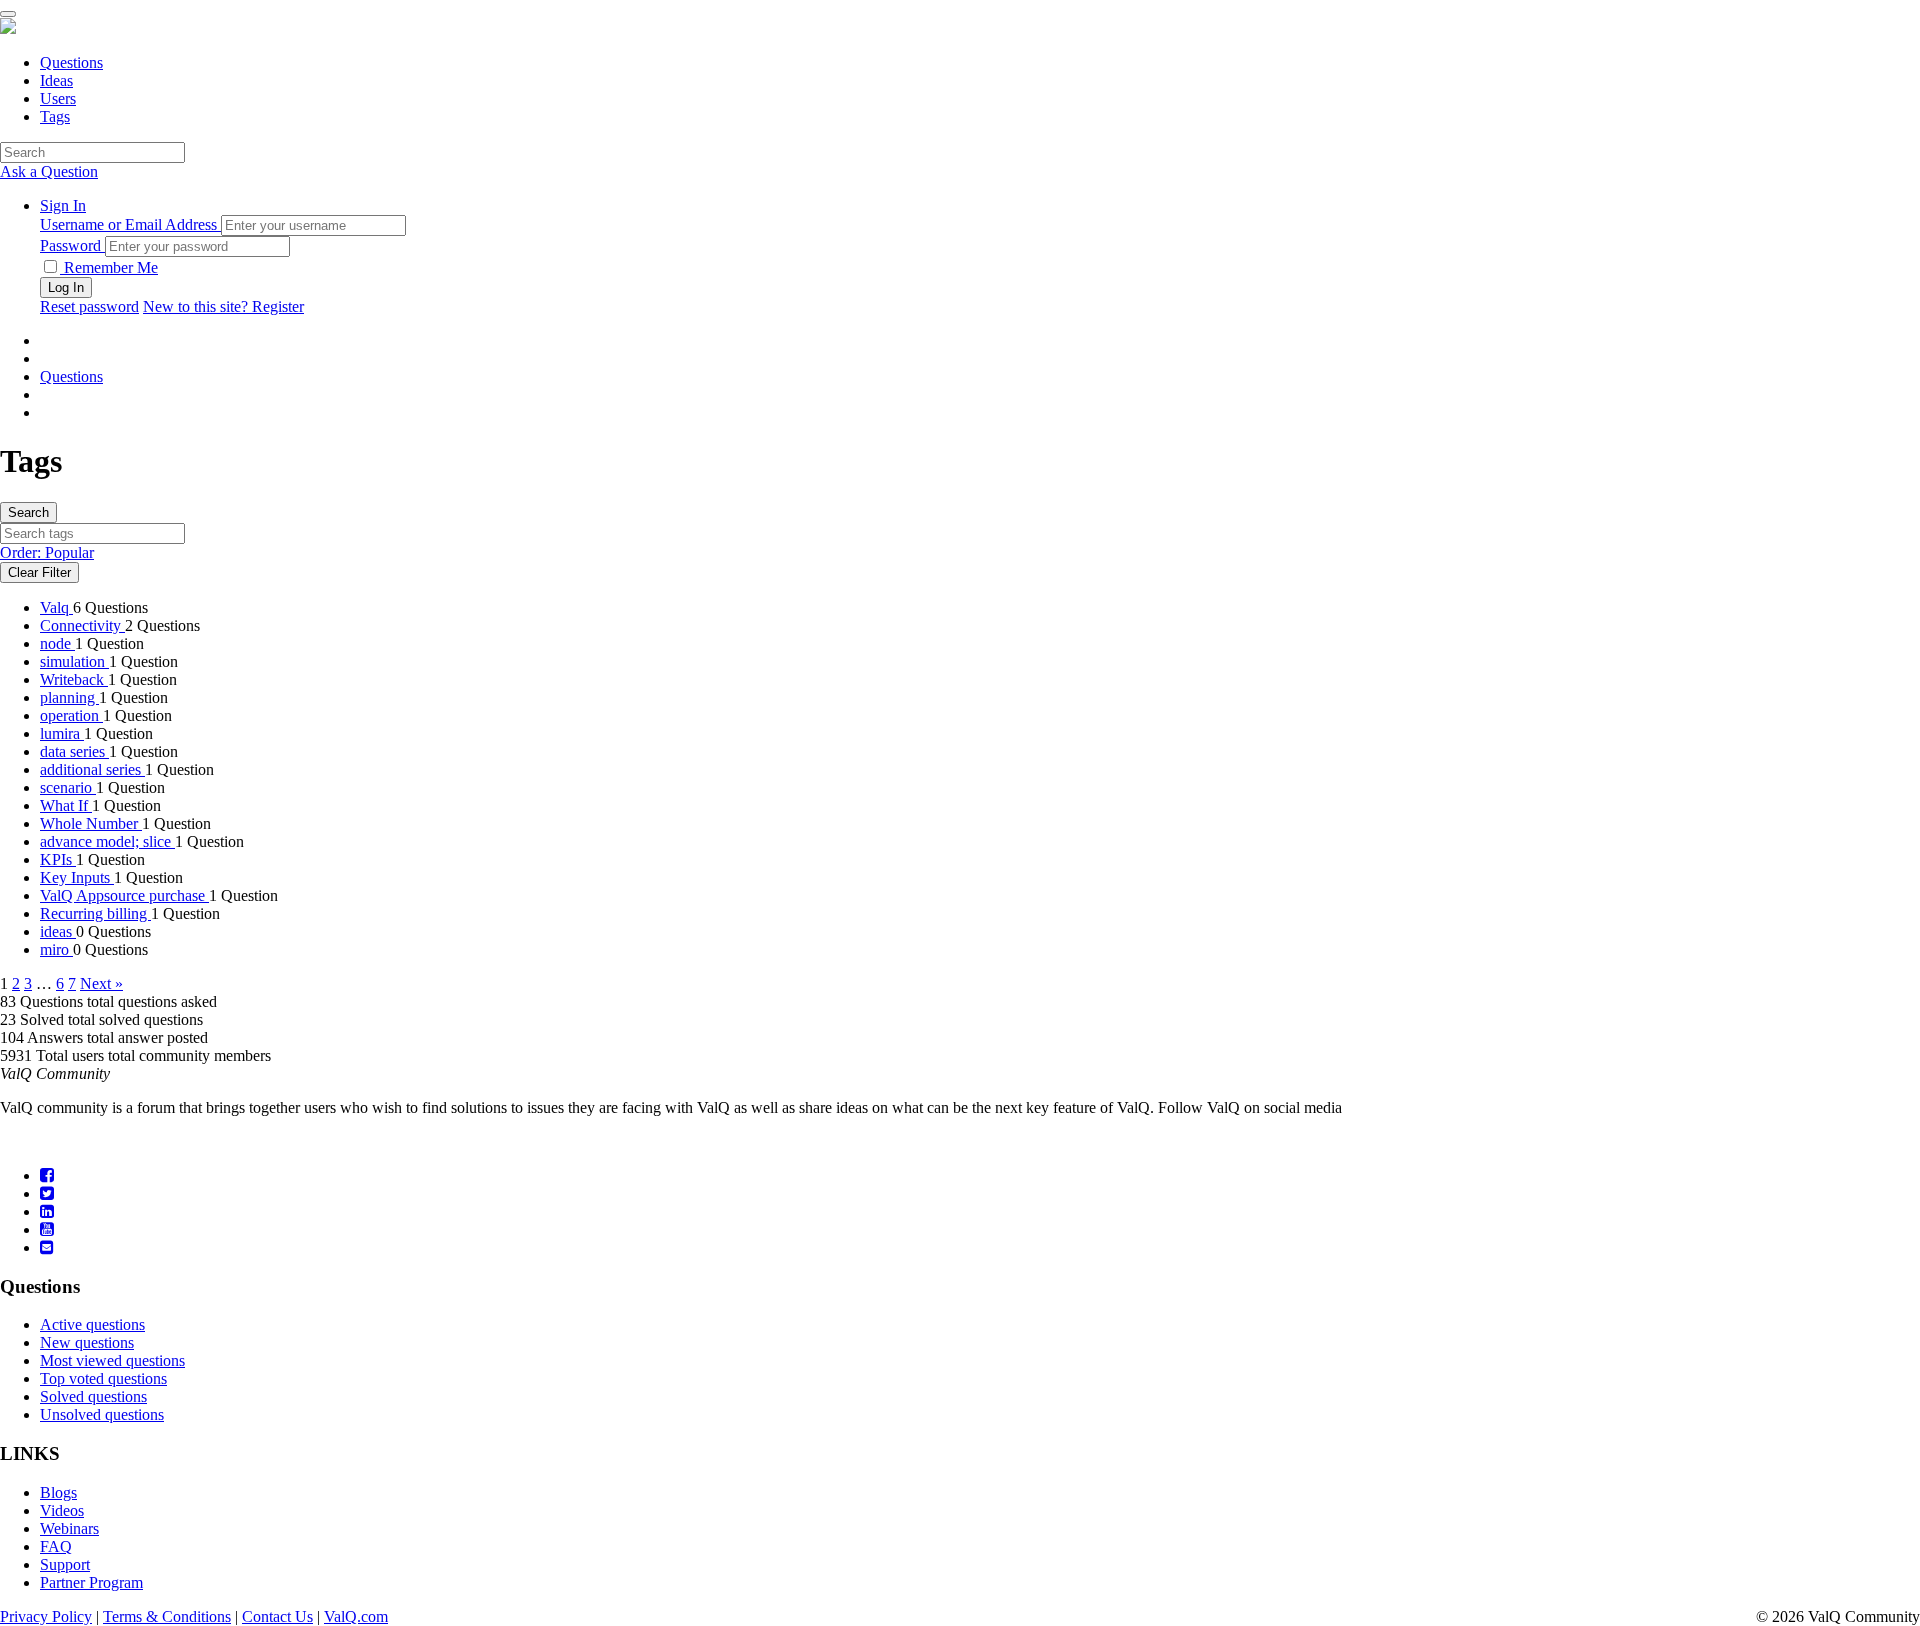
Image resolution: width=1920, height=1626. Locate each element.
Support (65, 1564)
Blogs (58, 1492)
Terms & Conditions (167, 1616)
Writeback (74, 679)
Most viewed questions (112, 1360)
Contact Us (277, 1616)
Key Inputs (77, 877)
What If (66, 805)
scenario (68, 787)
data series (74, 751)
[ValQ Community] (8, 28)
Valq (56, 607)
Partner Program (91, 1582)
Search (28, 512)
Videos (62, 1510)
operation (71, 715)
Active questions (92, 1324)
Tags (55, 116)
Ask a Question (49, 171)
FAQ (56, 1546)
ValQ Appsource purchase (124, 895)
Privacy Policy (46, 1616)
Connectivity (82, 625)
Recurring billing (95, 913)
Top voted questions (103, 1378)
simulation (74, 661)
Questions (71, 62)
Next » (101, 983)
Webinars (69, 1528)
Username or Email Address (128, 224)
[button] (63, 205)
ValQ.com (356, 1616)
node (57, 643)
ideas (58, 931)
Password (70, 245)
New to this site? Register (223, 306)
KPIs (58, 859)
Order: (47, 552)
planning (69, 697)
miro (56, 949)
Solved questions (93, 1396)
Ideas (56, 80)
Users (58, 98)
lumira (62, 733)
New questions (87, 1342)
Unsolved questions (102, 1414)
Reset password (89, 306)
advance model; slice (107, 841)
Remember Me (109, 267)
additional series (92, 769)
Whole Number (91, 823)
